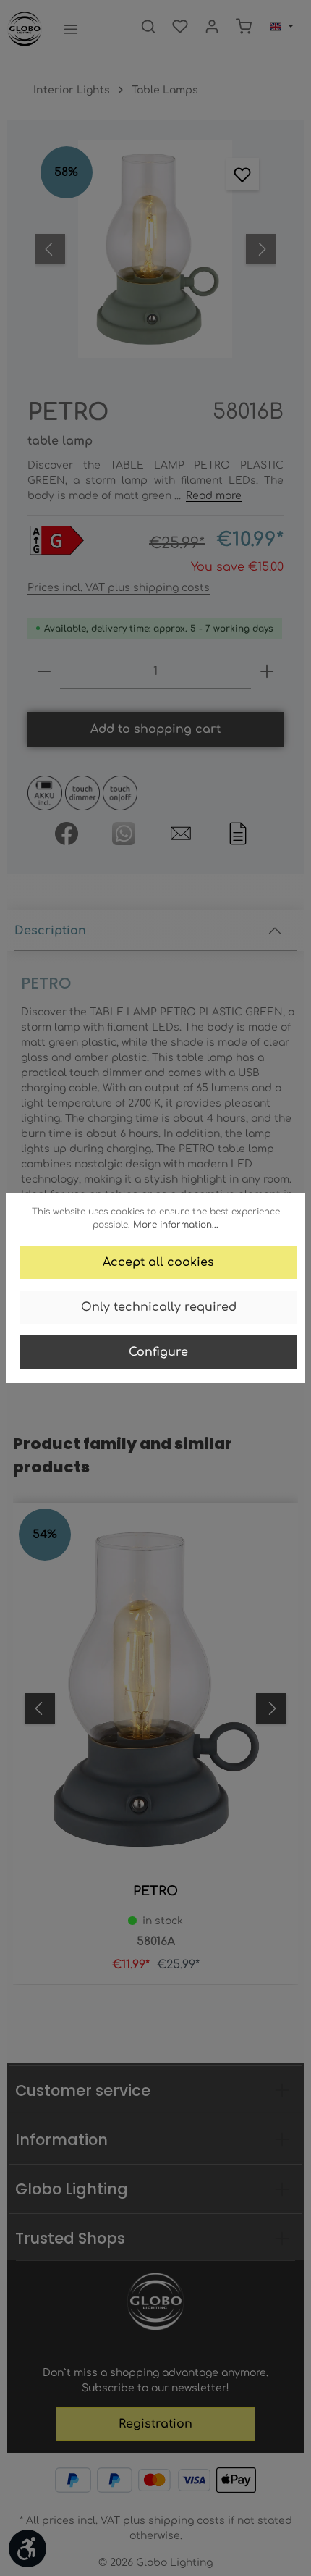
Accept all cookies (158, 1262)
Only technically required (159, 1307)
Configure (158, 1352)
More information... (176, 1225)
